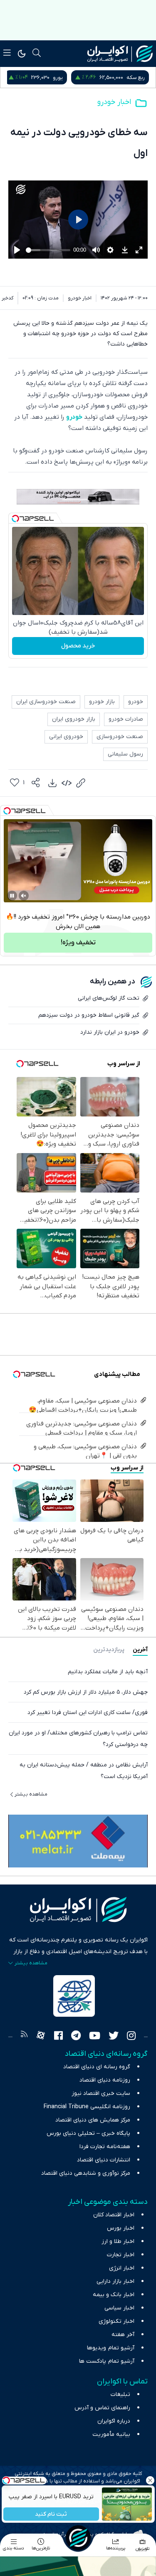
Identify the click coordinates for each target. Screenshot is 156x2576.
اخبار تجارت (121, 2255)
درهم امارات (44, 78)
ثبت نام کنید (51, 2514)
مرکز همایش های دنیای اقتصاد (93, 2120)
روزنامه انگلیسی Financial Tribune (87, 2107)
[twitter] (114, 2037)
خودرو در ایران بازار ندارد (110, 1032)
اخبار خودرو (114, 102)
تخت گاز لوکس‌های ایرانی (109, 998)
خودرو (74, 417)
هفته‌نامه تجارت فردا (105, 2147)
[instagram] (131, 2037)
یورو (119, 78)
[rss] (24, 2037)
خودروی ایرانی (66, 737)
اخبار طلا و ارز (118, 2241)
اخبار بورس (121, 2228)
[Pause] (12, 896)
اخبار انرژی (122, 2268)
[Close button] (150, 2480)
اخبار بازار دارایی (115, 2281)
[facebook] (58, 2037)
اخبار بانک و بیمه (114, 2295)
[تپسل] (15, 519)
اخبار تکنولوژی (116, 2321)
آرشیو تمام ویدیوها (111, 2348)
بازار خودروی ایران (74, 719)
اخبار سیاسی (119, 2308)
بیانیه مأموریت (111, 2434)
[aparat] (41, 2037)
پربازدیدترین (109, 1650)
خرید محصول (78, 646)
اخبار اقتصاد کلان (114, 2215)
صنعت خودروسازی (120, 737)
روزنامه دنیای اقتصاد (105, 2080)
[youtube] (95, 2037)
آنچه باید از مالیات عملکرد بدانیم (108, 1672)
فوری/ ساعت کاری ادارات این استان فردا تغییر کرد (88, 1713)
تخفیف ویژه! (78, 943)
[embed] (67, 783)
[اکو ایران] (120, 54)
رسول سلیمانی (125, 754)
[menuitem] (52, 783)
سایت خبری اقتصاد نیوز (101, 2093)
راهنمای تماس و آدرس (102, 2408)
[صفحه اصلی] (78, 2538)
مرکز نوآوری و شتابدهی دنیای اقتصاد (86, 2173)
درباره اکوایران (114, 2421)
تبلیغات (120, 2394)
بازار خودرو (102, 702)
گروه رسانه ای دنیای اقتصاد (97, 2067)
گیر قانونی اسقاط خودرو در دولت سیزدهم (89, 1015)
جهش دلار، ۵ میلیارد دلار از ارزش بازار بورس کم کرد (86, 1692)
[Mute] (24, 896)
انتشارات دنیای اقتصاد (104, 2160)
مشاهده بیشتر (31, 1794)
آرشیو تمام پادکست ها (107, 2361)
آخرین (140, 1650)
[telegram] (76, 2037)
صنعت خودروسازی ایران (46, 702)
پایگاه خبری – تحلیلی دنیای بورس (88, 2133)
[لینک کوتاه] (81, 783)
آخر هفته (123, 2335)
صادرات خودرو (126, 719)
